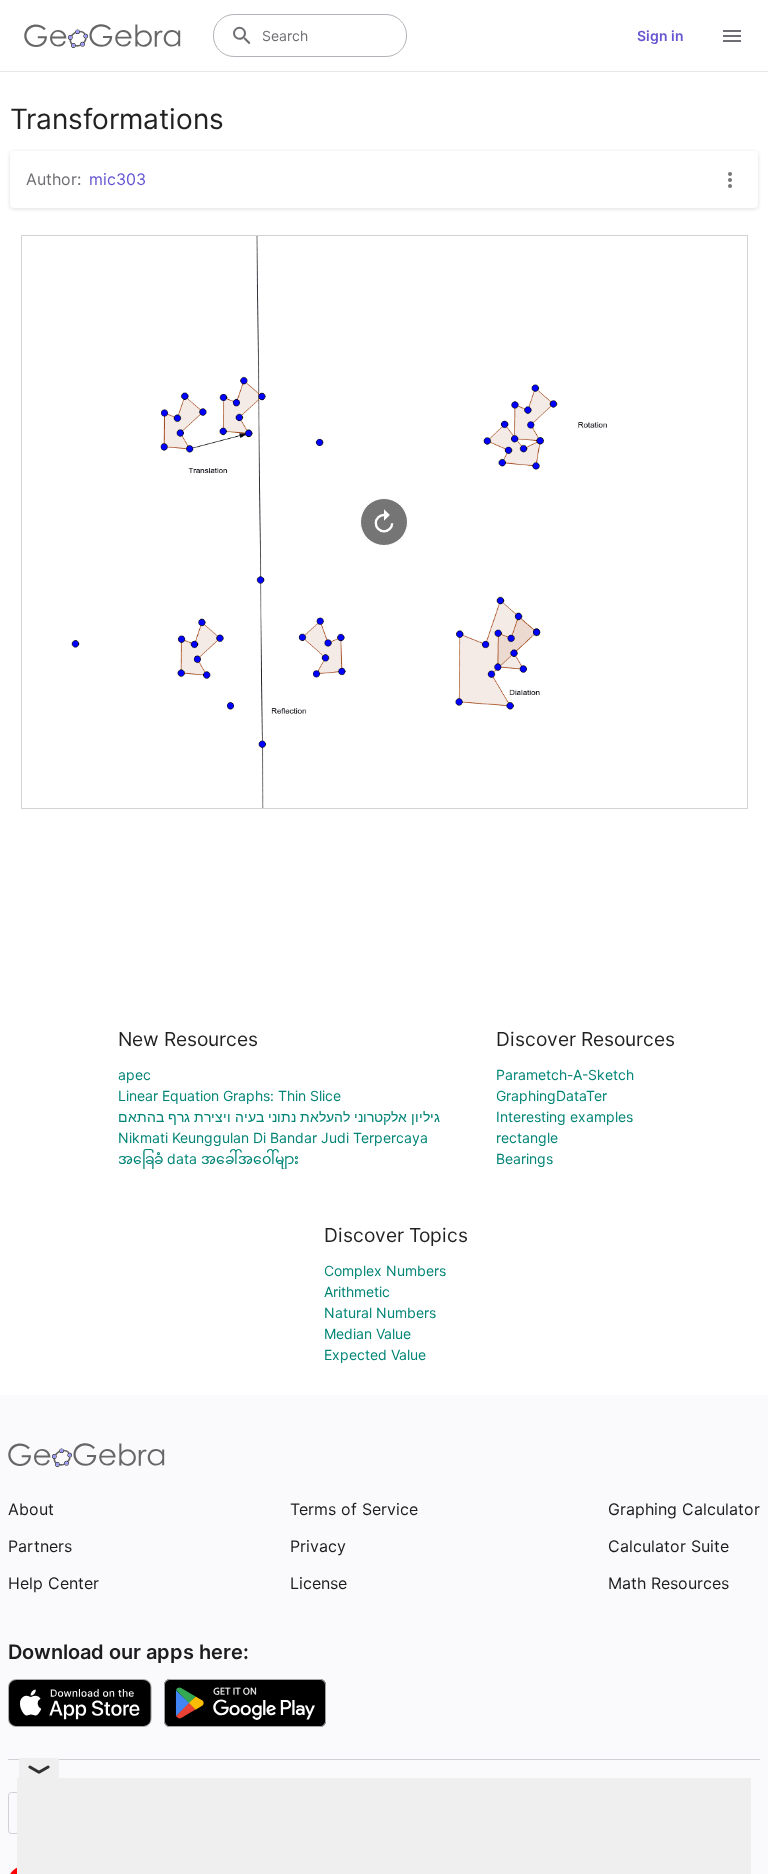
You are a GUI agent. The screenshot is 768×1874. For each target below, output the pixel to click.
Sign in (660, 35)
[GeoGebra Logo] (102, 36)
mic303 (117, 179)
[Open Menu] (732, 36)
